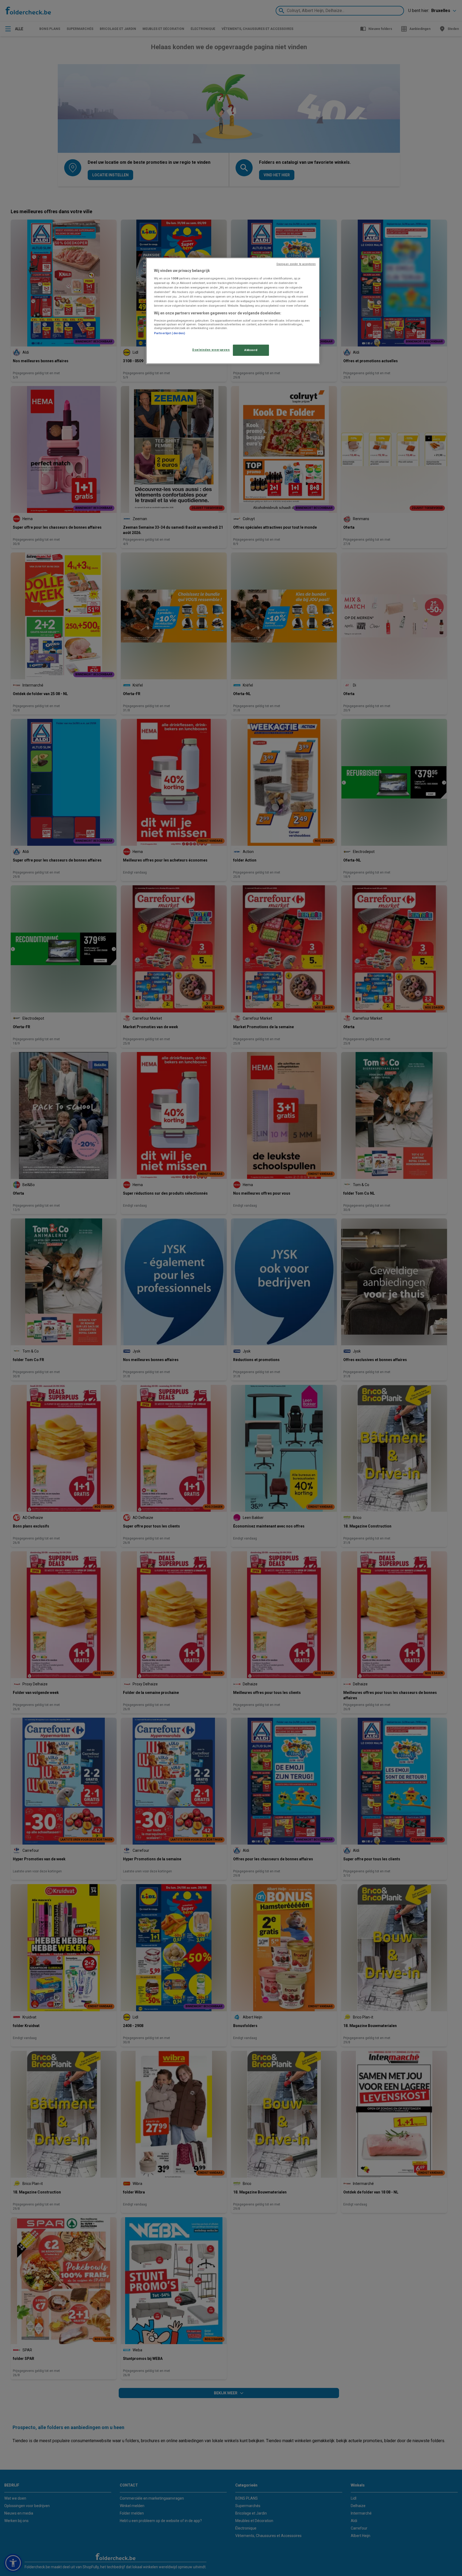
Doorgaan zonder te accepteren (296, 264)
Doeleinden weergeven (211, 350)
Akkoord (251, 350)
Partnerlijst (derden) (170, 333)
